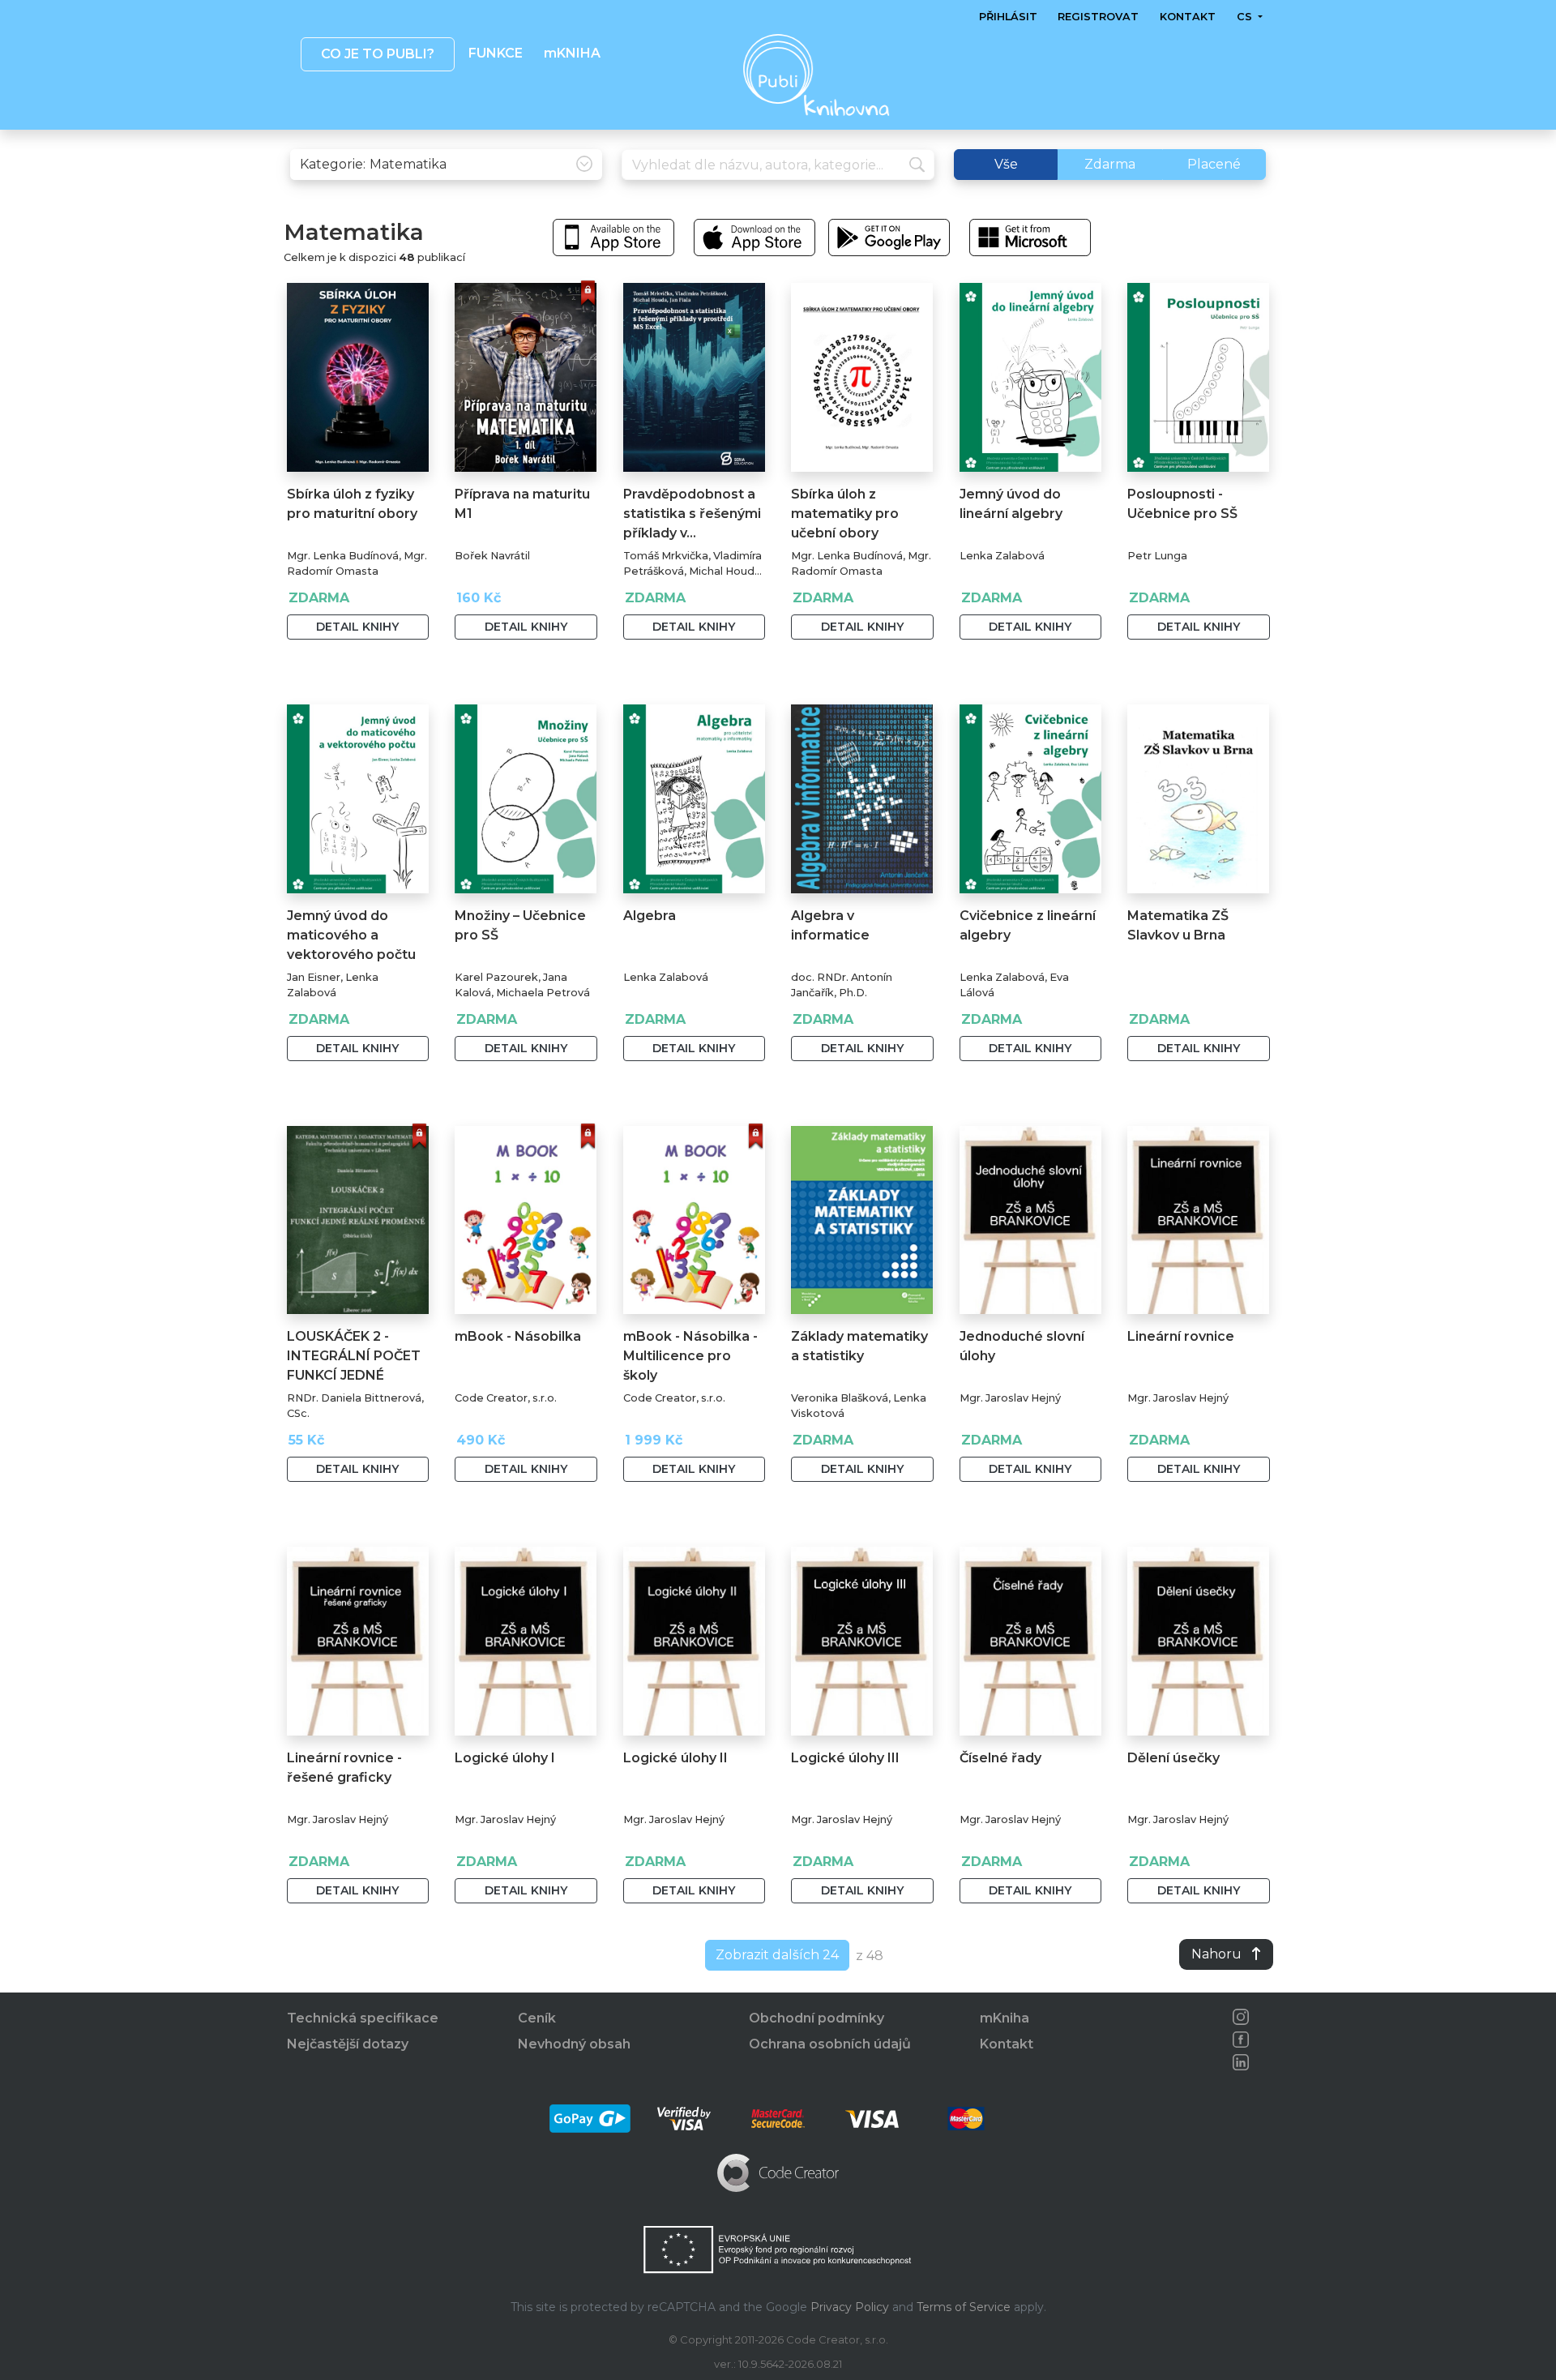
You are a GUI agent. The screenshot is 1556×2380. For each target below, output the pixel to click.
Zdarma (1110, 164)
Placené (1214, 164)
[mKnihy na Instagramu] (1241, 2017)
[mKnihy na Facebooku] (1241, 2040)
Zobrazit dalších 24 (777, 1955)
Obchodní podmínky (816, 2018)
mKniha (1005, 2018)
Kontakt (1188, 17)
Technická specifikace (363, 2018)
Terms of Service (964, 2307)
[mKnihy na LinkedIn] (1241, 2062)
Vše (1006, 164)
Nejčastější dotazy (348, 2044)
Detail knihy (357, 627)
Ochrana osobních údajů (830, 2044)
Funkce (496, 53)
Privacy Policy (850, 2307)
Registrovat (1098, 17)
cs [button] (1245, 17)
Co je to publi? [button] (377, 54)
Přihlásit (1008, 17)
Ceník (537, 2018)
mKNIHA (571, 53)
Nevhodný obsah (574, 2044)
